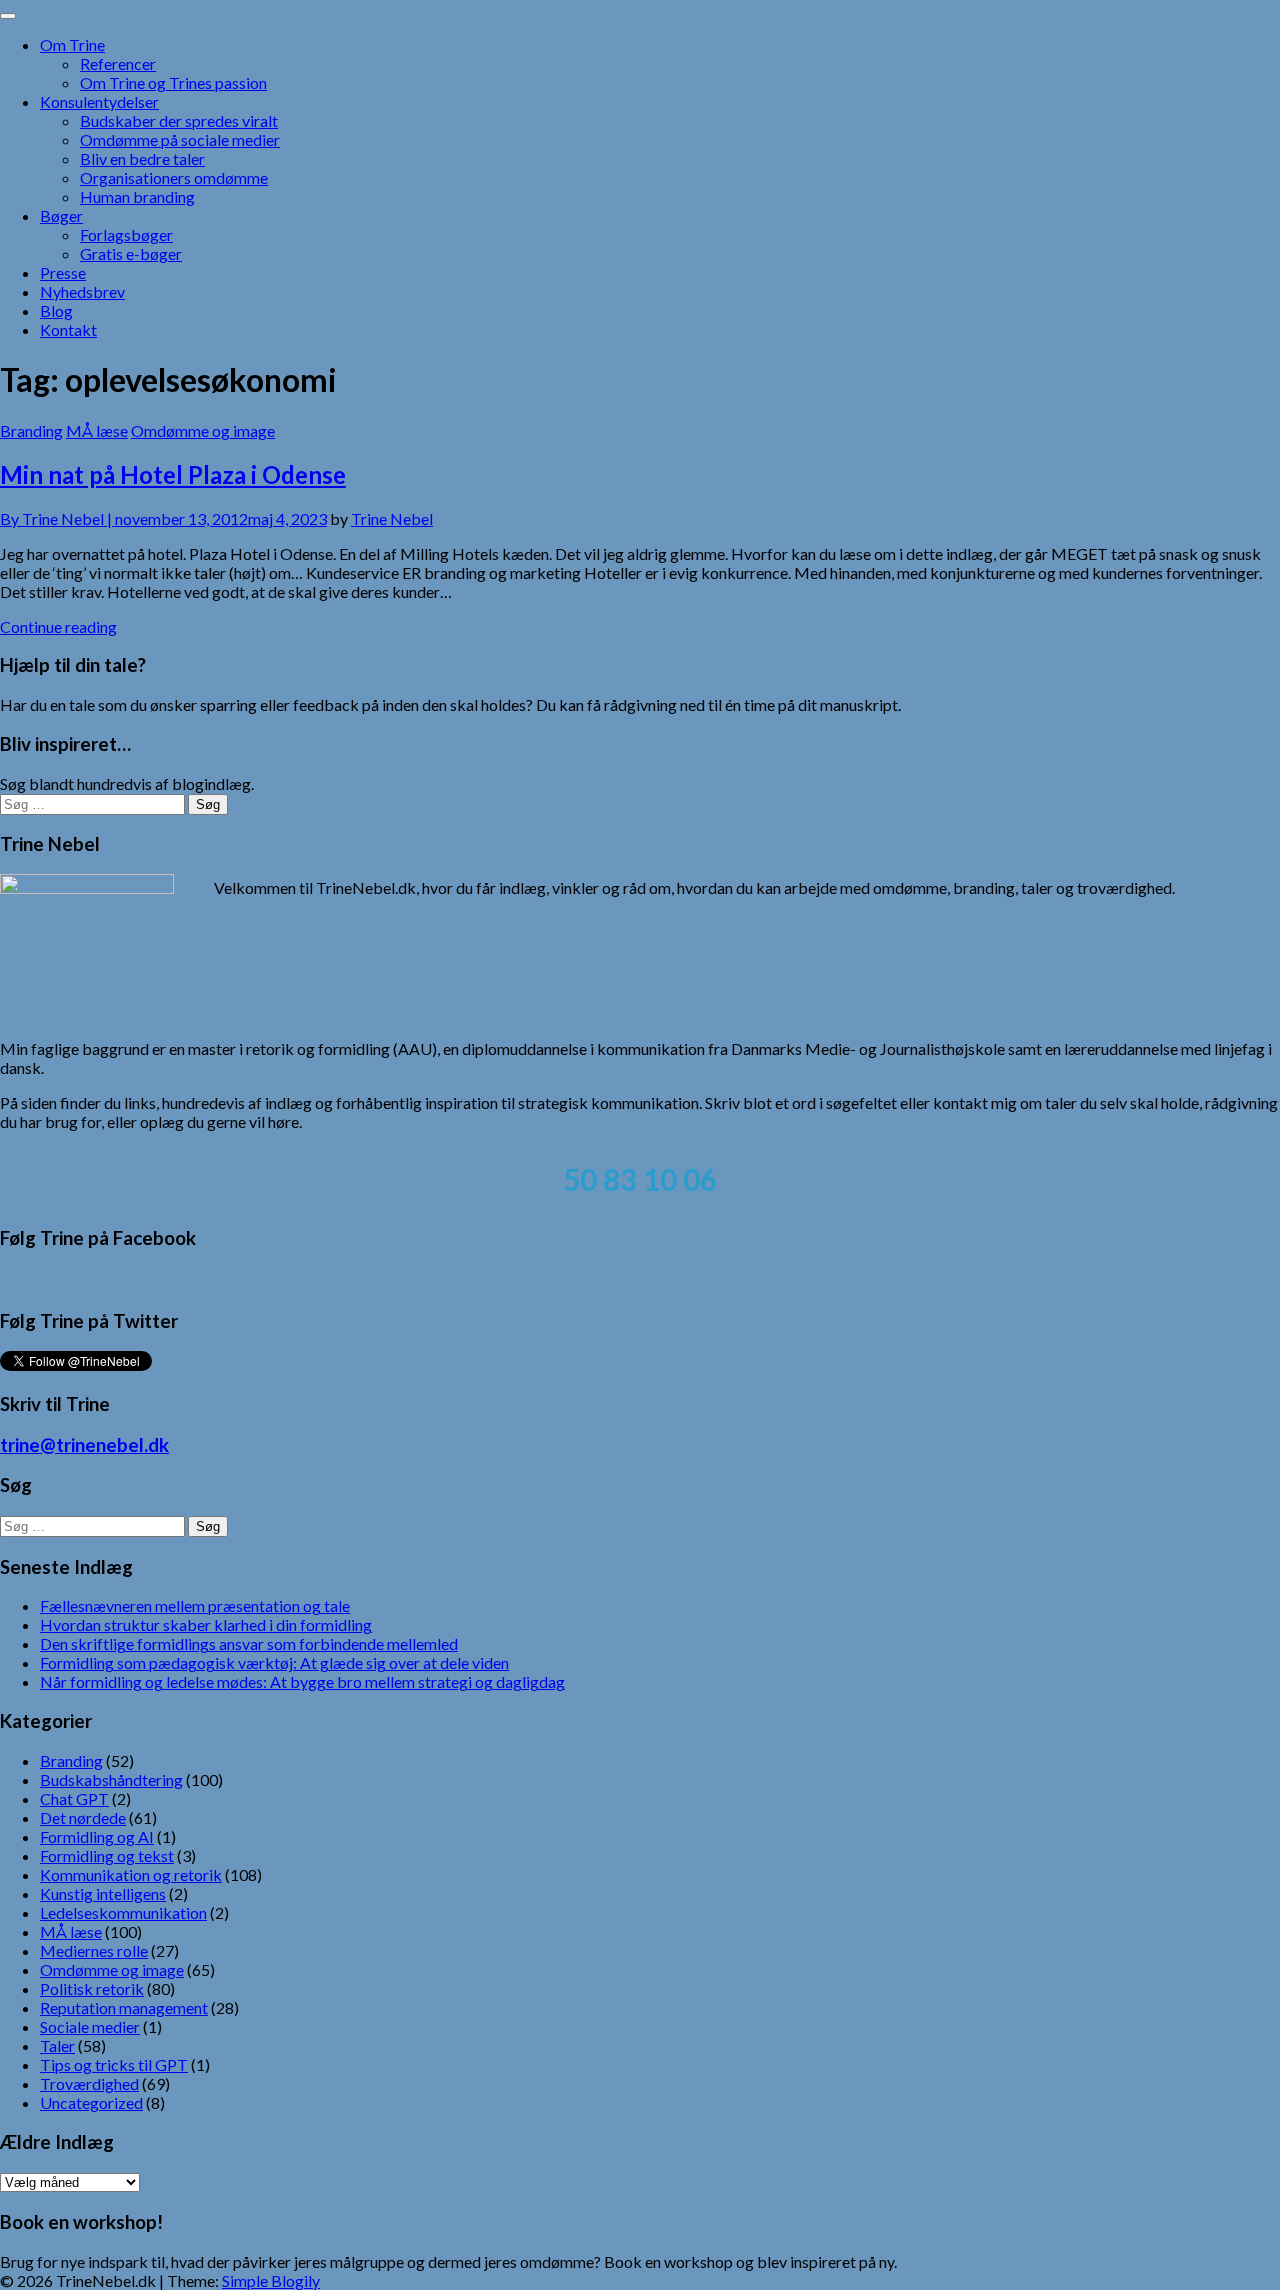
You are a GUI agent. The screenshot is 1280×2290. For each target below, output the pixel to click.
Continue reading (58, 626)
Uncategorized (91, 2102)
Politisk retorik (92, 1988)
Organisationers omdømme (174, 177)
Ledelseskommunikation (123, 1912)
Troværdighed (89, 2083)
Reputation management (124, 2007)
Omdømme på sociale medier (180, 139)
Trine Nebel (392, 518)
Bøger (61, 215)
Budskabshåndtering (111, 1779)
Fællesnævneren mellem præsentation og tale (195, 1605)
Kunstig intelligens (103, 1893)
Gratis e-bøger (131, 253)
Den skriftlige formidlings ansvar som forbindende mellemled (249, 1643)
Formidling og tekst (107, 1855)
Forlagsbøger (126, 234)
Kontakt (68, 329)
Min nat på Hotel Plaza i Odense (173, 474)
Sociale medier (90, 2026)
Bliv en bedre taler (142, 158)
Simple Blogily (271, 2280)
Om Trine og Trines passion (173, 82)
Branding (31, 430)
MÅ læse (97, 430)
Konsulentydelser (99, 101)
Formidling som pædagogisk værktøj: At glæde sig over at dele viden (274, 1662)
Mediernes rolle (94, 1950)
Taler (57, 2045)
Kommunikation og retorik (131, 1874)
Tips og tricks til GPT (114, 2064)
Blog (56, 310)
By (57, 518)
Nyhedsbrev (82, 291)
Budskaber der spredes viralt (179, 120)
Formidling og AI (97, 1836)
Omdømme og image (203, 430)
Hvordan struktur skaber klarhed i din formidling (206, 1624)
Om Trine (72, 44)
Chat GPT (74, 1798)
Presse (63, 272)
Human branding (137, 196)
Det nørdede (83, 1817)
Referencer (118, 63)
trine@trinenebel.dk (84, 1445)
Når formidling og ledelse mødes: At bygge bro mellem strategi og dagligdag (302, 1681)
